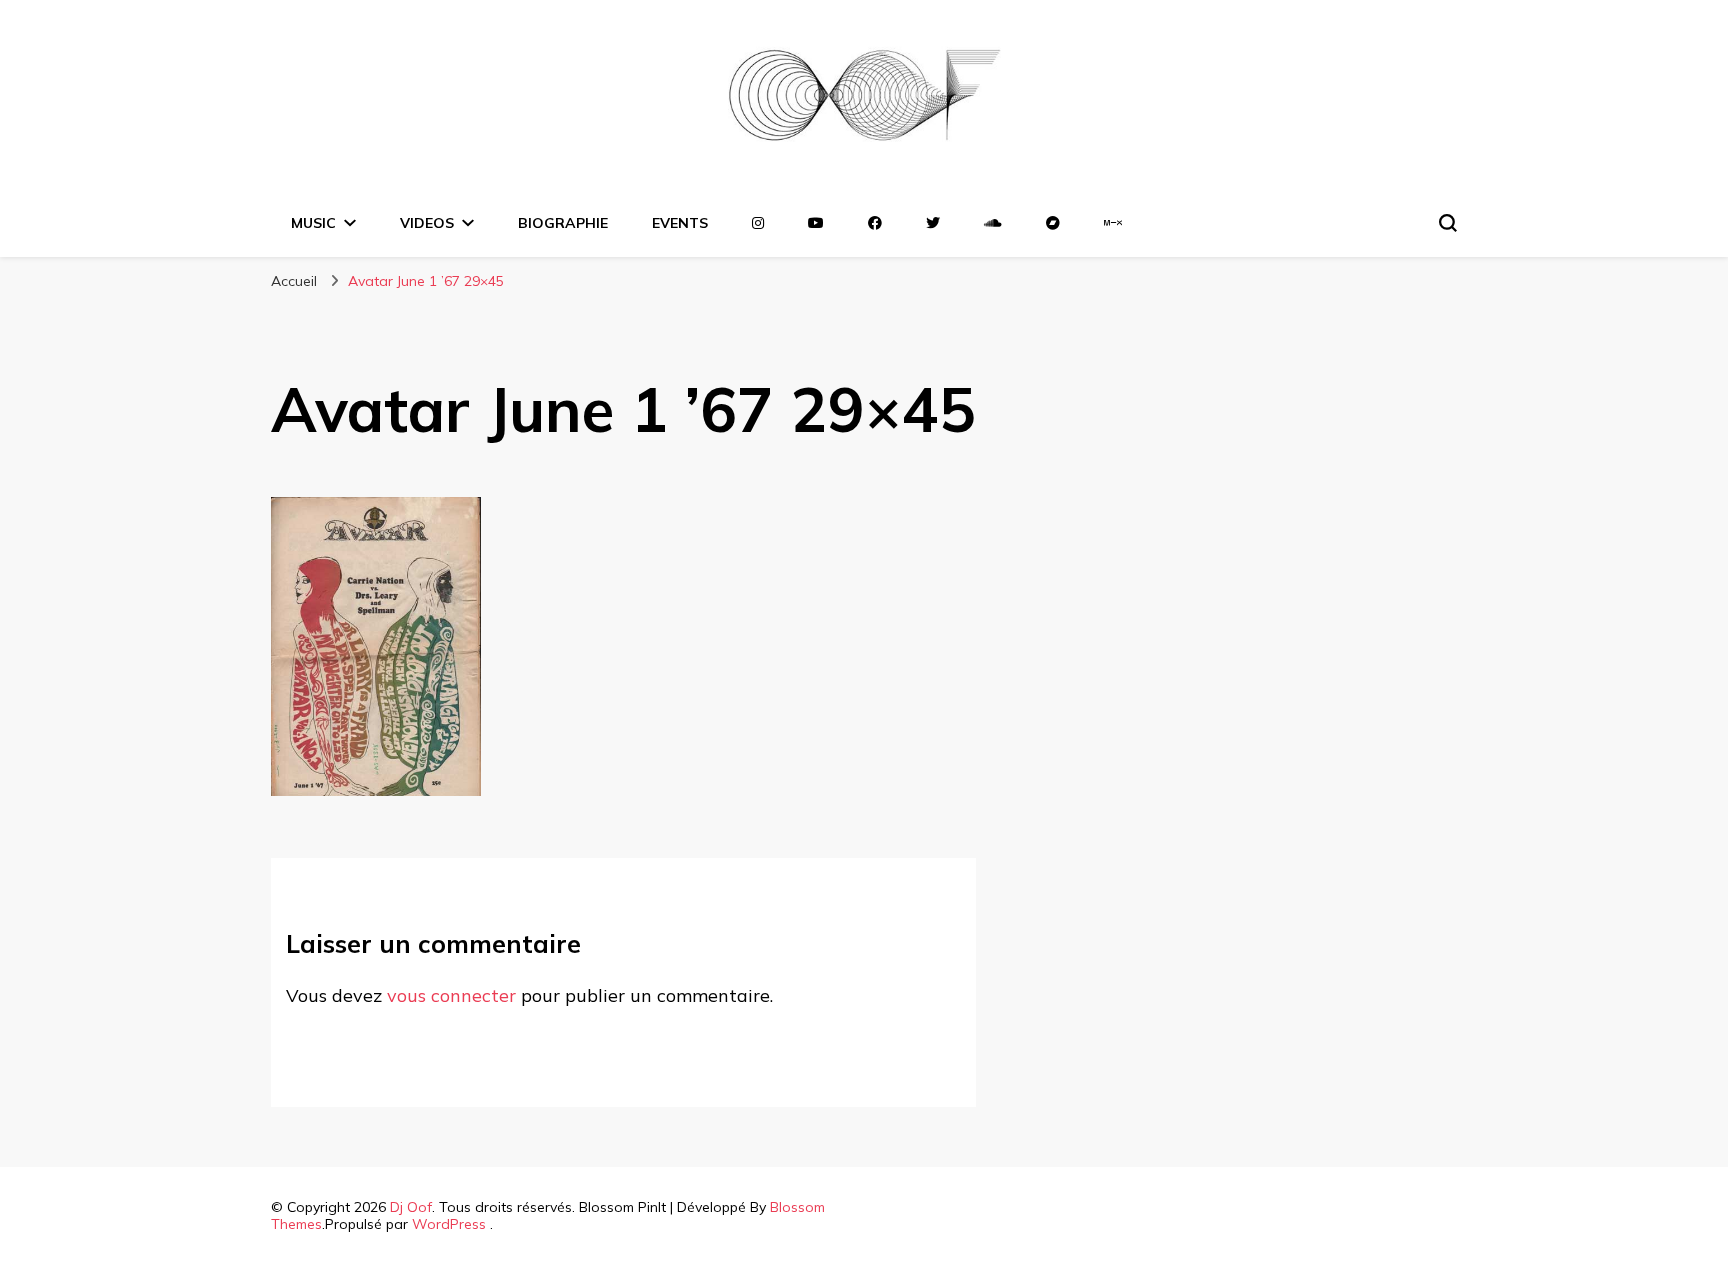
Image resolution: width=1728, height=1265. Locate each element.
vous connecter (451, 995)
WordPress (449, 1224)
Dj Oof (411, 1207)
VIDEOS (427, 223)
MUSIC (313, 223)
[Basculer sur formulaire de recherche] (1448, 223)
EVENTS (680, 223)
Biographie (563, 223)
